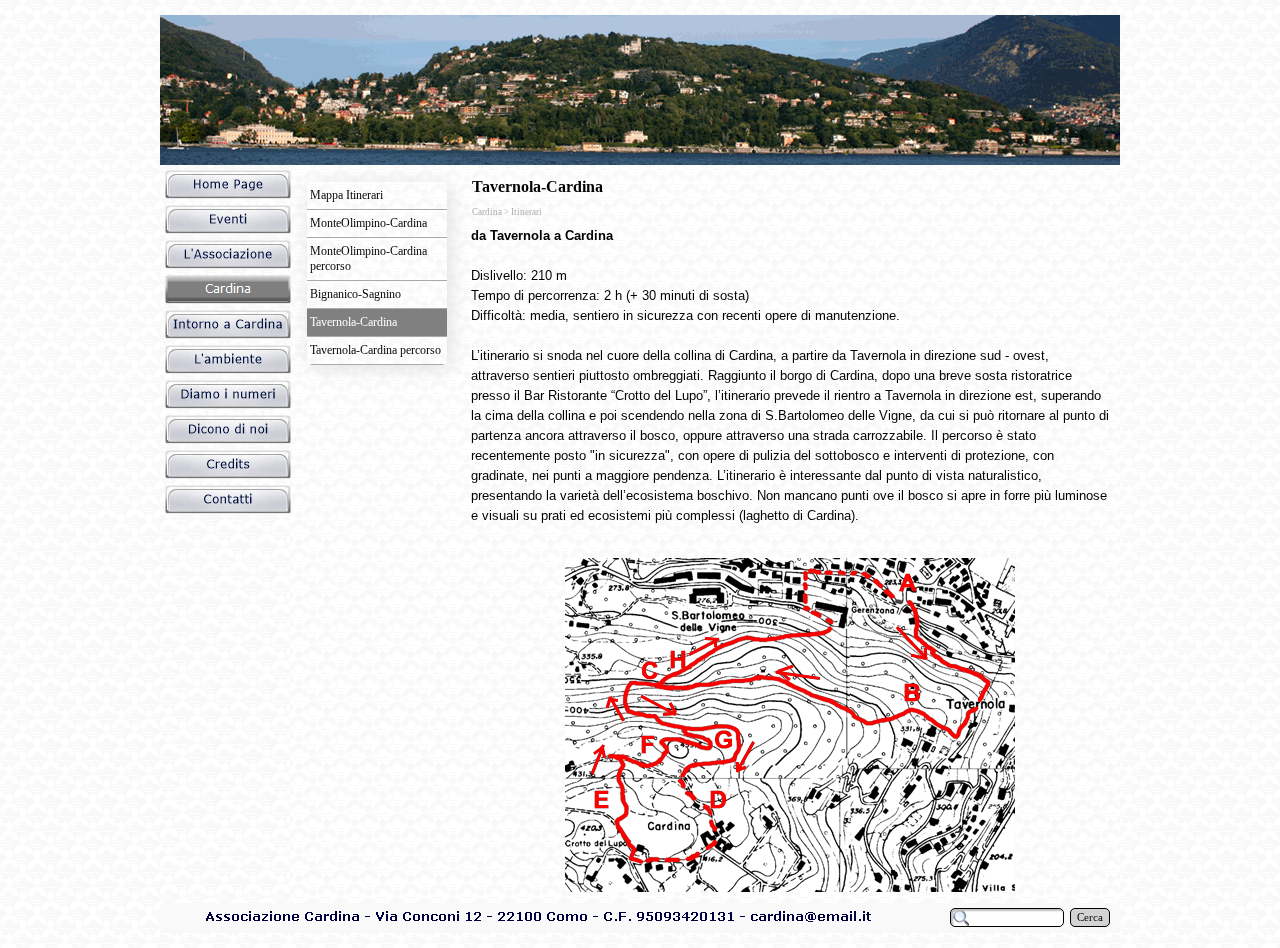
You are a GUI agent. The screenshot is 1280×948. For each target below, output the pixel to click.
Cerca (1090, 917)
